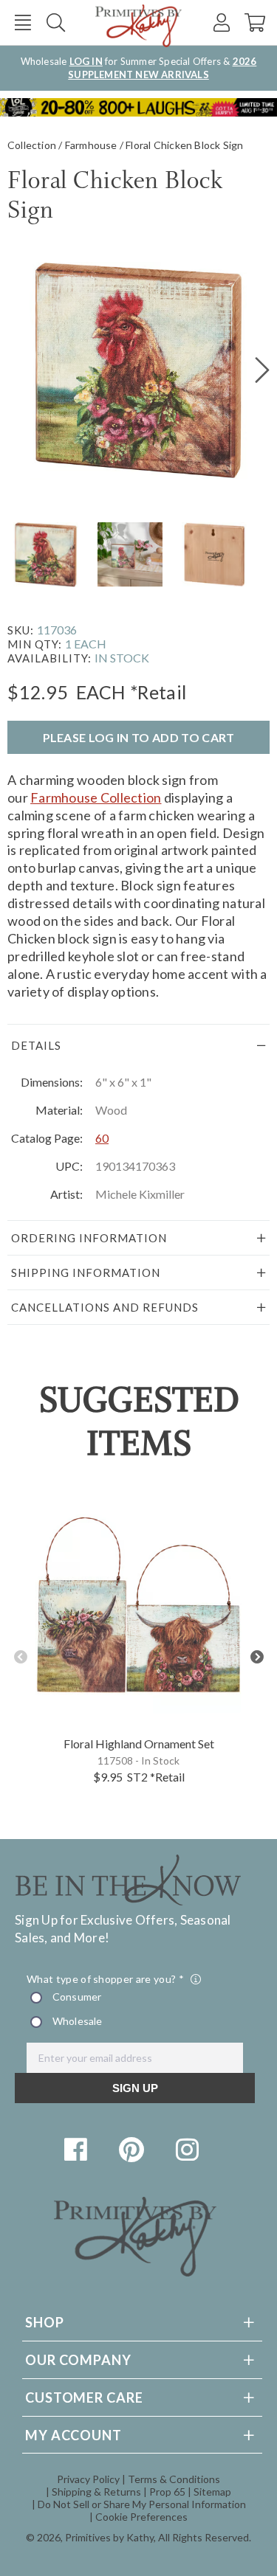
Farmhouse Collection (96, 797)
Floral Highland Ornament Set (139, 1744)
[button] (23, 22)
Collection (32, 145)
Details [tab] (36, 1045)
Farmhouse (91, 145)
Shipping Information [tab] (86, 1273)
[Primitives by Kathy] (135, 2272)
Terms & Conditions (174, 2479)
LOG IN (86, 61)
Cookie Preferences (141, 2517)
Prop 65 (167, 2492)
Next (257, 1657)
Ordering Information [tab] (89, 1238)
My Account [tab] (73, 2435)
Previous (20, 1657)
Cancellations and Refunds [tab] (105, 1307)
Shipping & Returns (96, 2492)
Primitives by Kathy (109, 2537)
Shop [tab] (45, 2322)
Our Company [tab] (78, 2360)
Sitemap (212, 2492)
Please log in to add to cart (139, 737)
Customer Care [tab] (84, 2397)
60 (102, 1138)
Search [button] (56, 22)
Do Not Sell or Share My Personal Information (142, 2504)
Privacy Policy (88, 2479)
